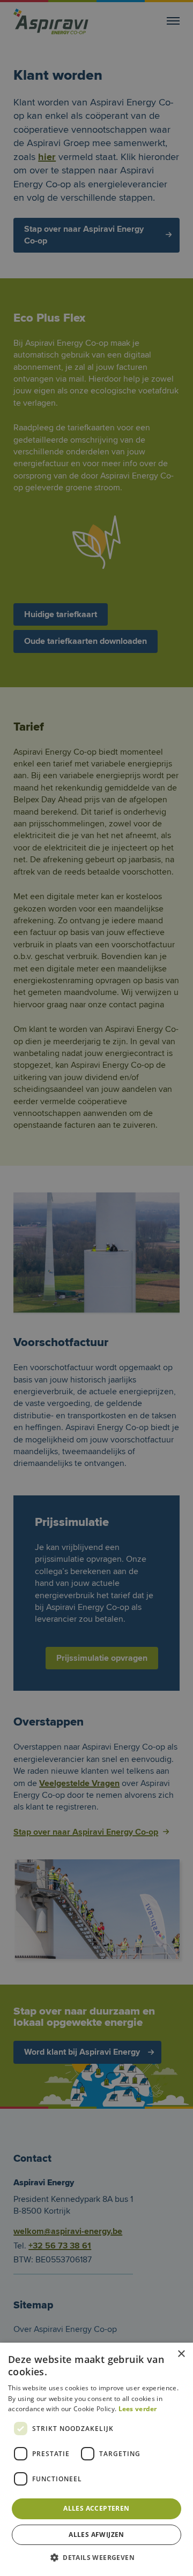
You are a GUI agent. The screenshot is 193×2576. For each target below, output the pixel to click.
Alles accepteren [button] (96, 2508)
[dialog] (96, 1288)
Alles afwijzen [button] (96, 2535)
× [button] (181, 2354)
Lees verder (138, 2409)
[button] (96, 2558)
